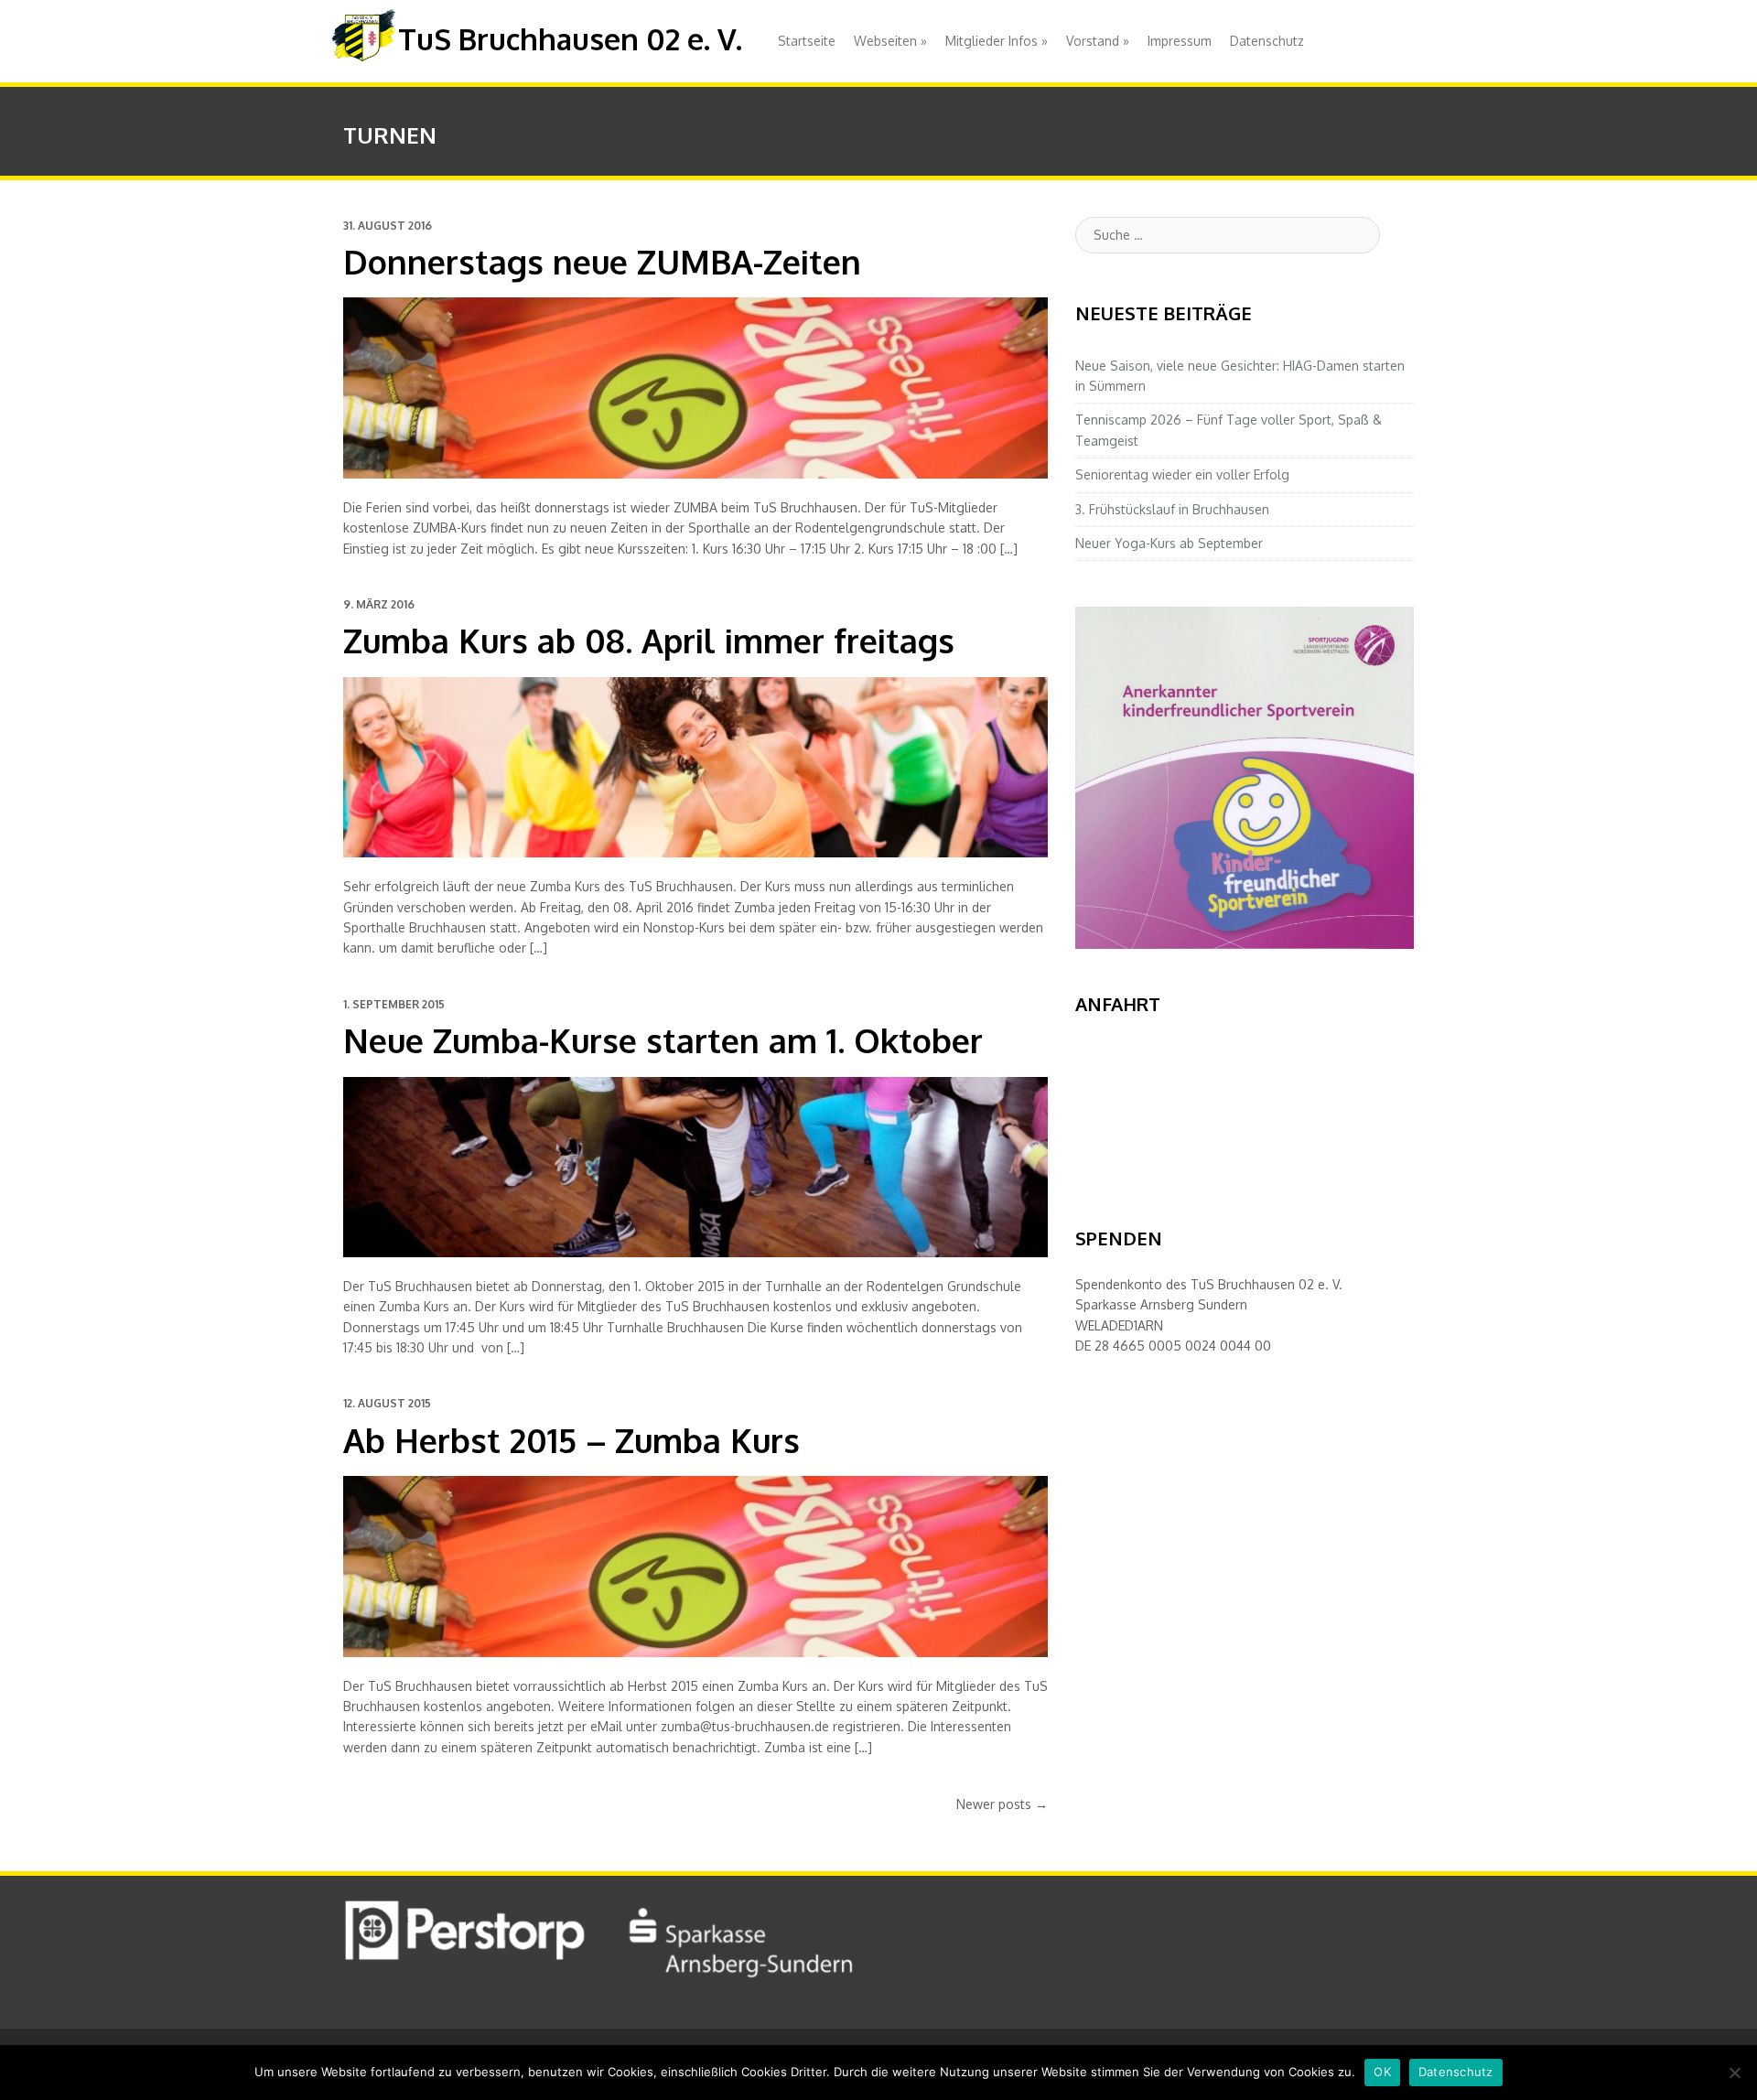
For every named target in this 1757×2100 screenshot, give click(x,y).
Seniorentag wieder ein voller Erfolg (1182, 474)
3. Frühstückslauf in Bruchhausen (1172, 509)
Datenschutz (1267, 41)
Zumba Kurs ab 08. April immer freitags (649, 640)
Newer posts (1002, 1804)
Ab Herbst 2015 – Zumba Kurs (571, 1440)
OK (1382, 2072)
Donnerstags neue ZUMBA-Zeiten (602, 261)
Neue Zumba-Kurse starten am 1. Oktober (663, 1040)
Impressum (1180, 41)
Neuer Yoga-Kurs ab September (1169, 543)
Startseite (807, 41)
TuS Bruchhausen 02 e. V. (570, 39)
